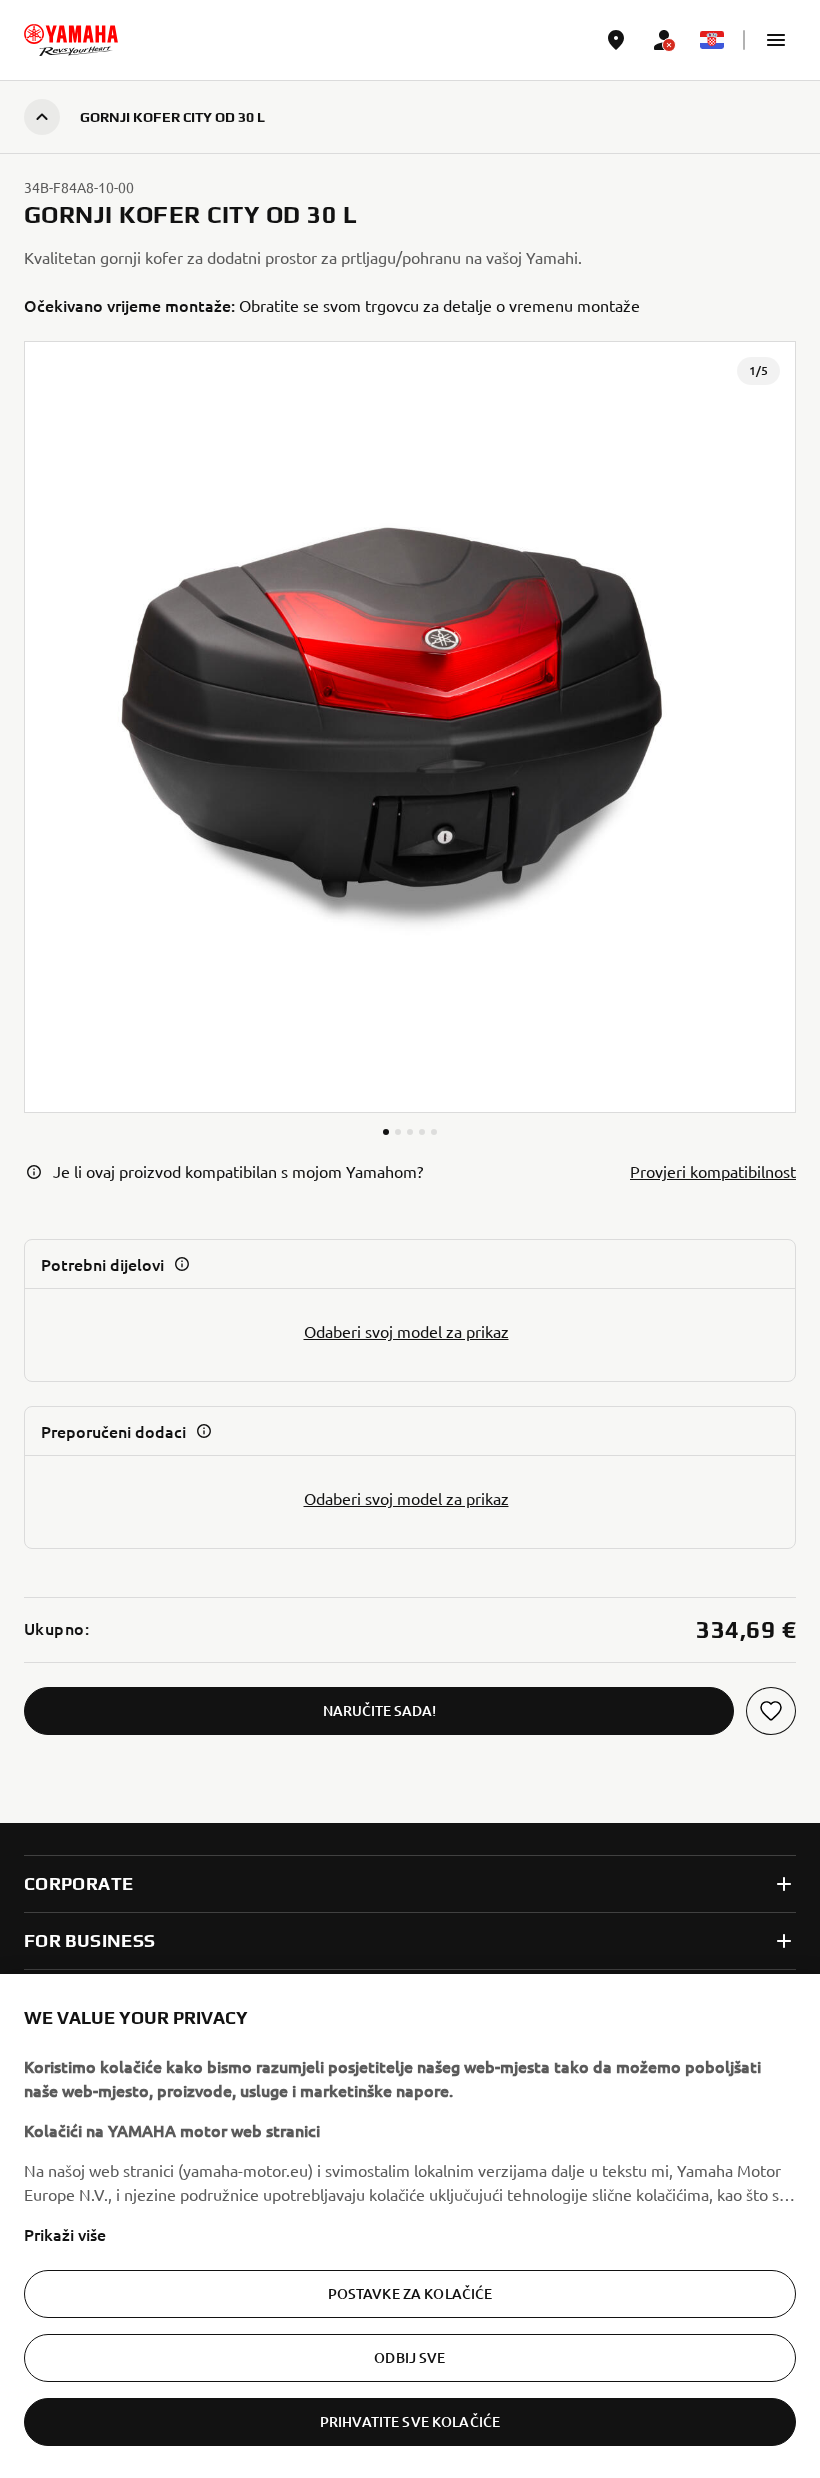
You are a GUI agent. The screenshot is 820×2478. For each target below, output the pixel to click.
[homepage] (71, 40)
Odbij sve (409, 2357)
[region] (410, 2226)
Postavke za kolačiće (410, 2293)
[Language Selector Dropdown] (712, 40)
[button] (776, 40)
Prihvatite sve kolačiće (410, 2421)
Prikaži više (65, 2234)
